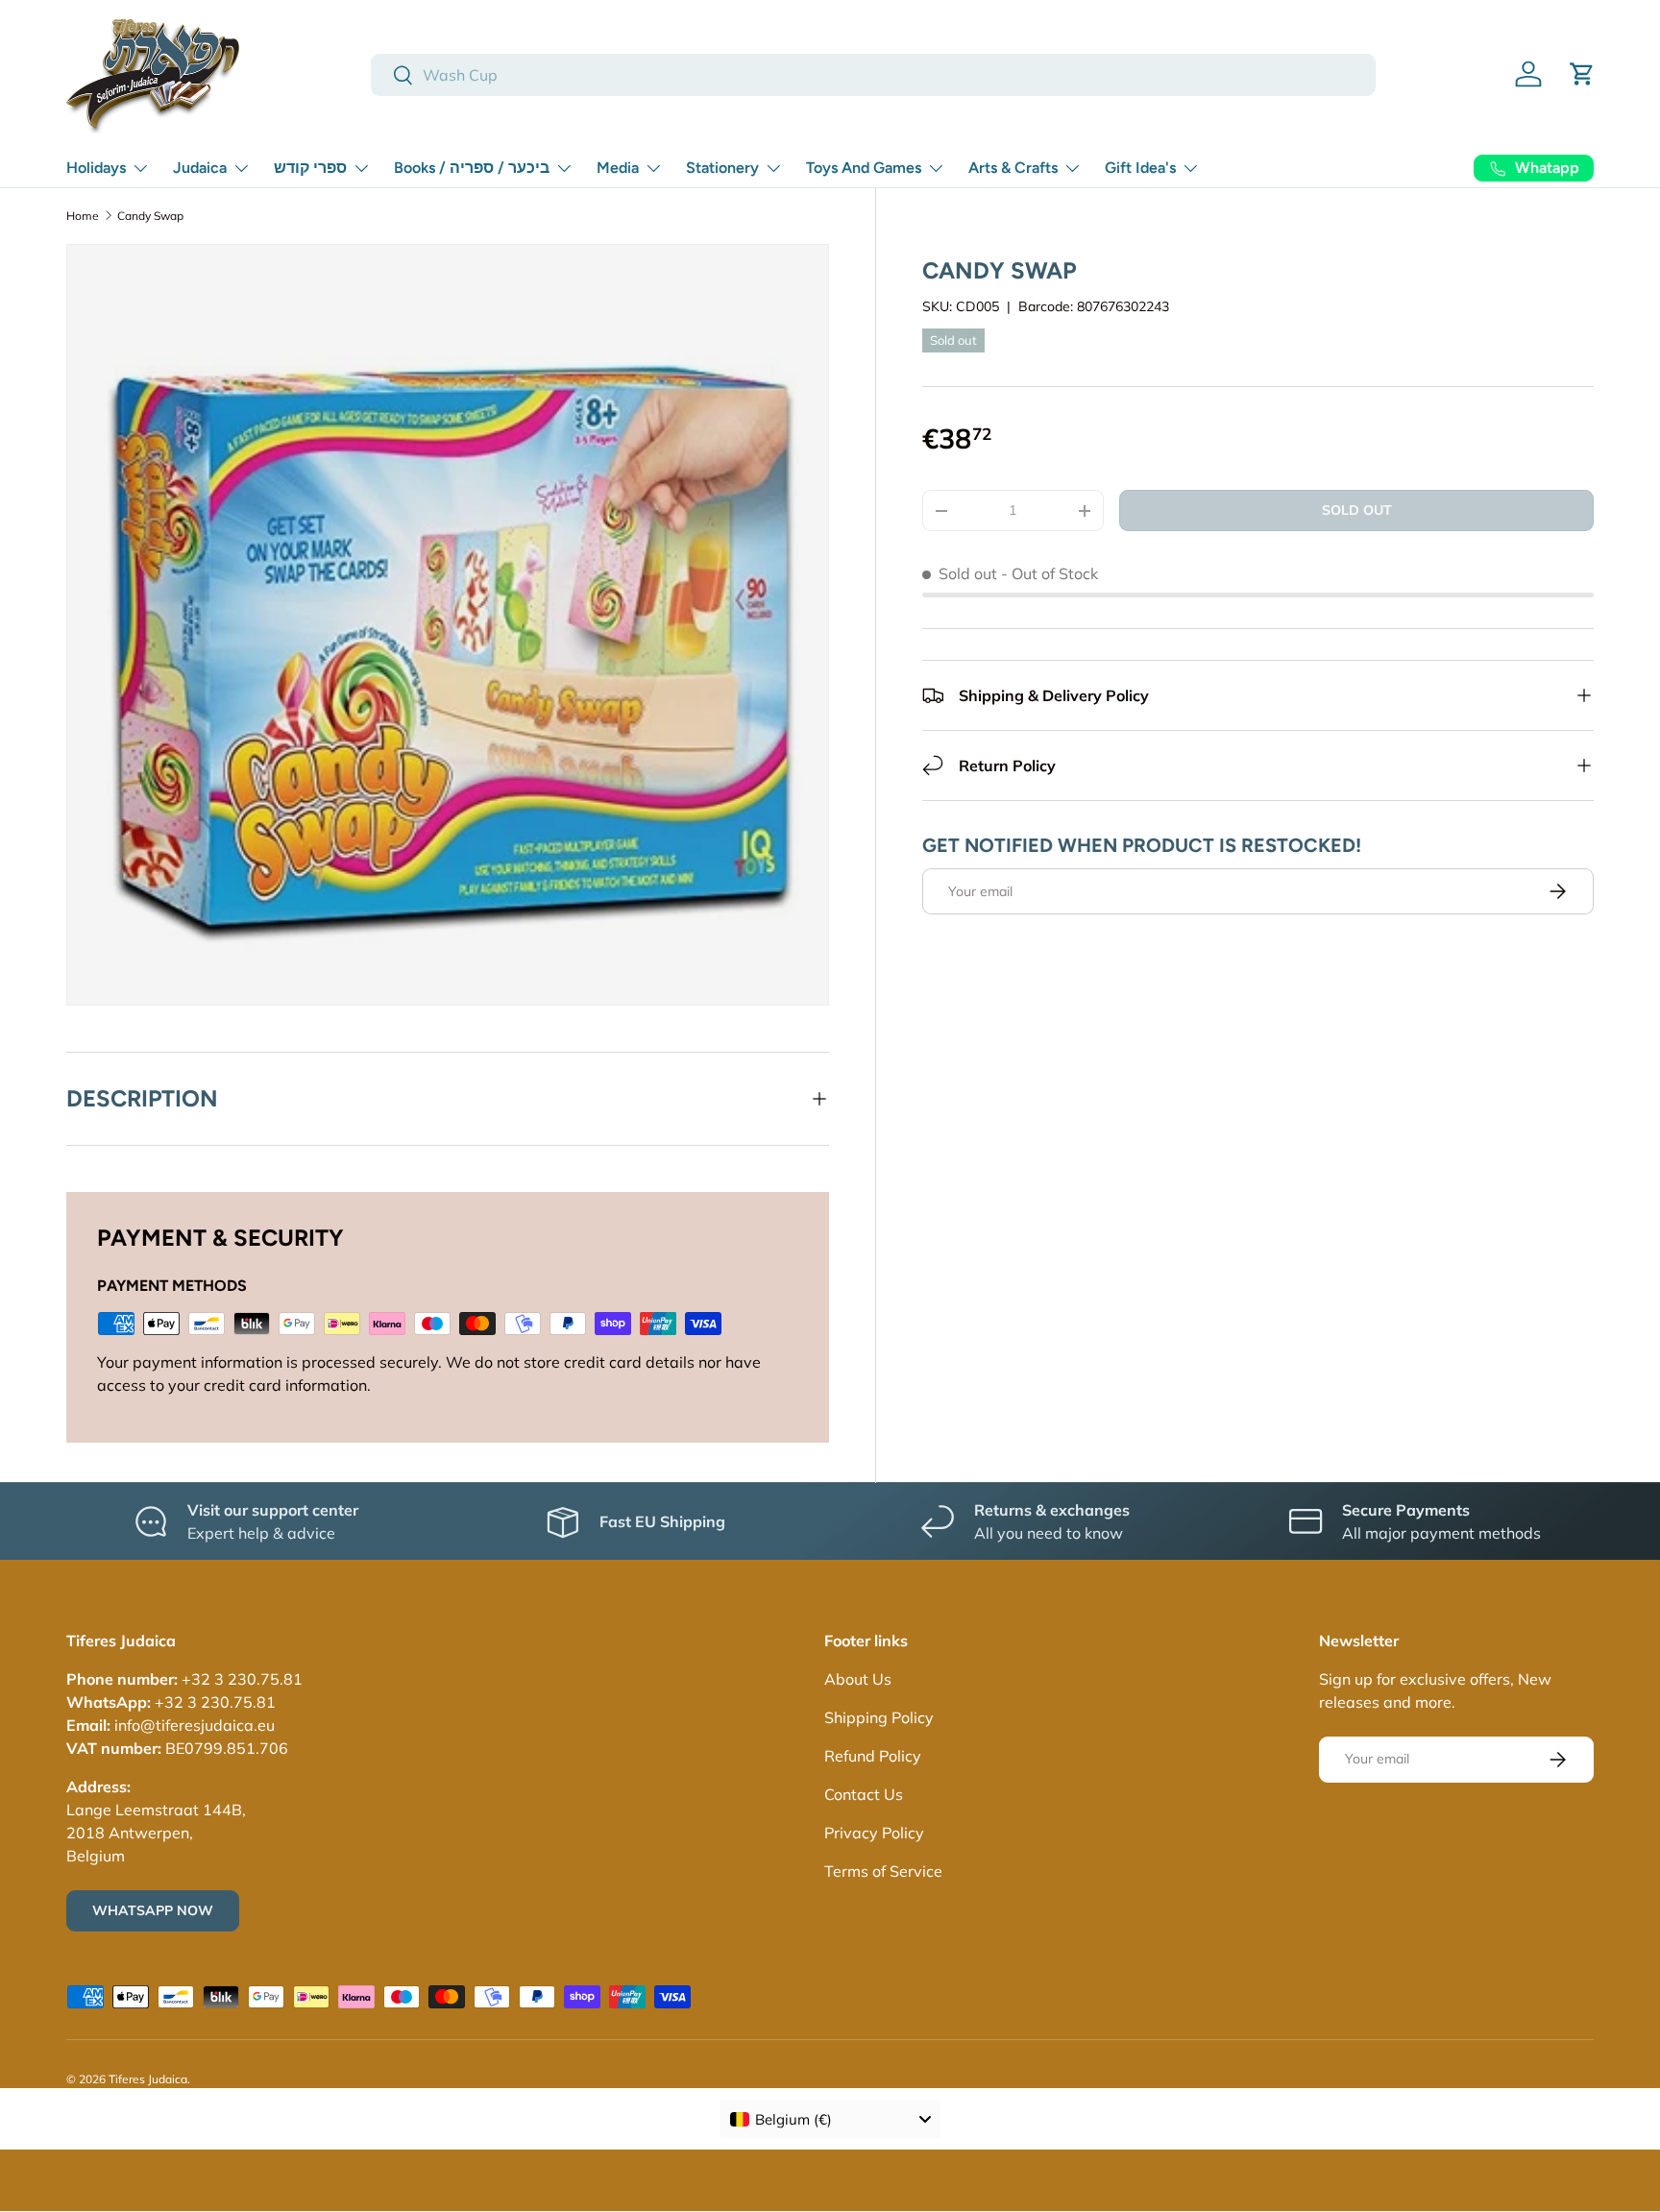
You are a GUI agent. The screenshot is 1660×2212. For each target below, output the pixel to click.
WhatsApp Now (153, 1910)
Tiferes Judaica (148, 2079)
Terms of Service (883, 1871)
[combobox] (873, 75)
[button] (1582, 74)
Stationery (722, 168)
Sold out (1357, 510)
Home (83, 216)
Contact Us (864, 1794)
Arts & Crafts (1013, 168)
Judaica (200, 168)
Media (618, 168)
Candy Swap (150, 216)
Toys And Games (864, 168)
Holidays (96, 168)
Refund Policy (873, 1756)
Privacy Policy (874, 1833)
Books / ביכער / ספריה (472, 168)
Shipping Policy (879, 1717)
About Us (858, 1679)
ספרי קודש (310, 168)
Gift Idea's (1140, 168)
